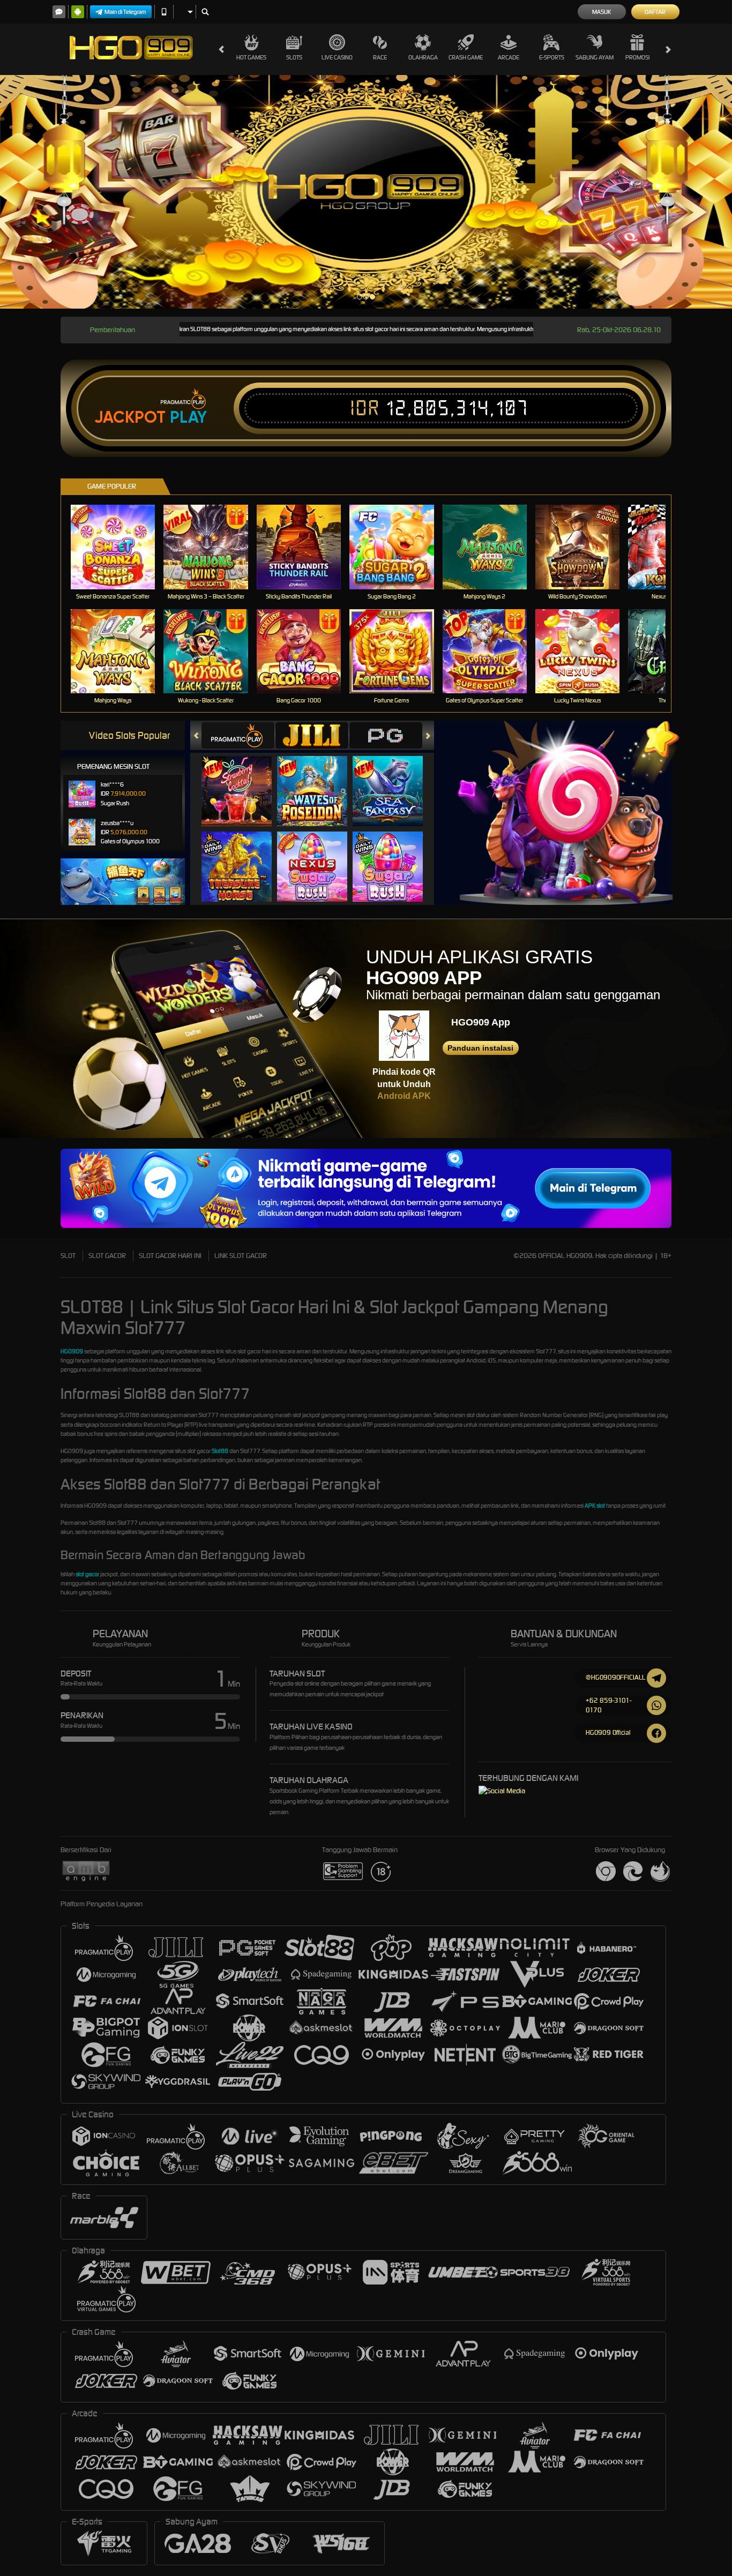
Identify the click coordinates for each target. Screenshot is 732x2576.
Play (188, 417)
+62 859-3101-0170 (608, 1705)
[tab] (238, 735)
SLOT (68, 1256)
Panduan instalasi (480, 1048)
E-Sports (552, 57)
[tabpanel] (366, 192)
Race (380, 57)
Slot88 (220, 1451)
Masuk (602, 12)
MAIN (120, 547)
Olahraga (423, 57)
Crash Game (466, 57)
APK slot (595, 1506)
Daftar (655, 12)
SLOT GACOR (107, 1256)
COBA (243, 780)
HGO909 (72, 1351)
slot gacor (87, 1574)
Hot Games (251, 57)
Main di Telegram (125, 12)
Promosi (637, 57)
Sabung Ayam (595, 57)
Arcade (509, 57)
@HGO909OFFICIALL (615, 1677)
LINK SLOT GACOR (241, 1256)
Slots (294, 57)
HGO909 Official (608, 1732)
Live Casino (337, 57)
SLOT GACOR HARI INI (170, 1256)
